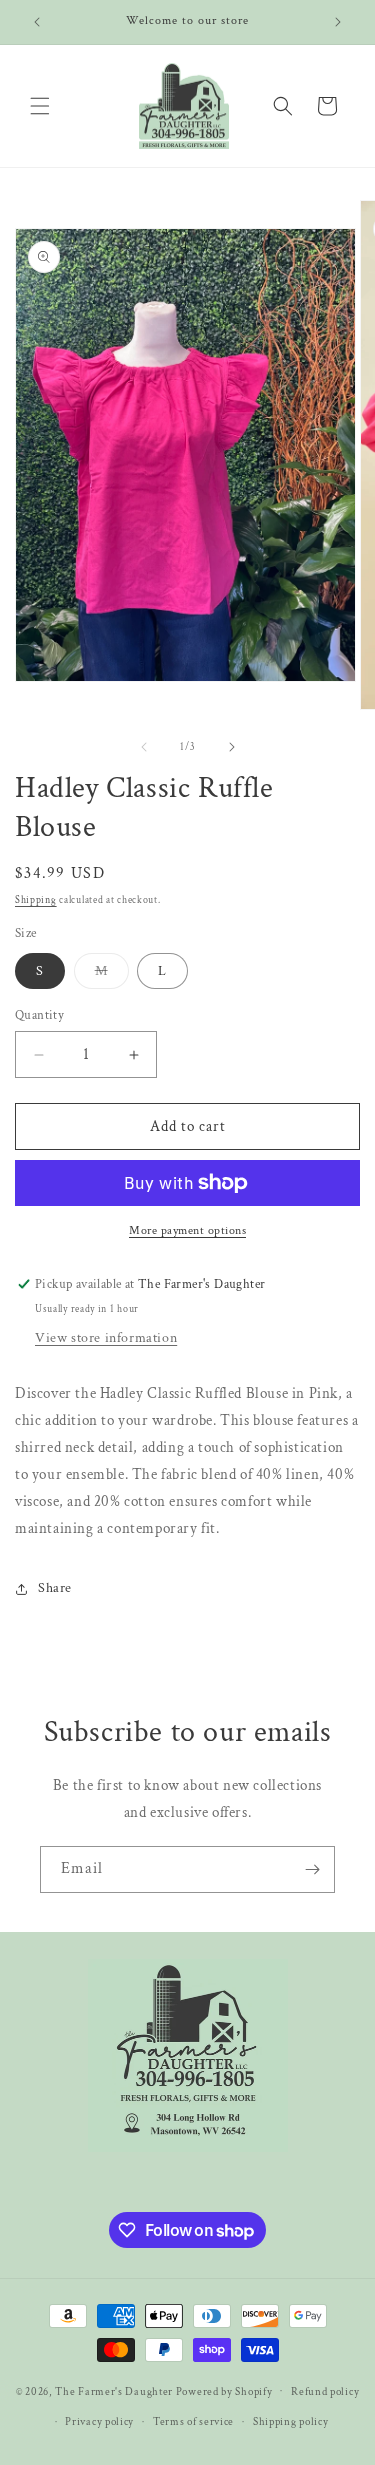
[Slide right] (232, 747)
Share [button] (55, 1588)
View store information (106, 1338)
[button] (40, 106)
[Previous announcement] (37, 22)
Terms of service (193, 2422)
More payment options (187, 1230)
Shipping (36, 900)
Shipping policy (291, 2422)
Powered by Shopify (224, 2391)
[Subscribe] (312, 1869)
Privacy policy (99, 2422)
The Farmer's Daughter (114, 2391)
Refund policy (325, 2392)
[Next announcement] (338, 22)
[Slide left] (144, 747)
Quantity (39, 1015)
